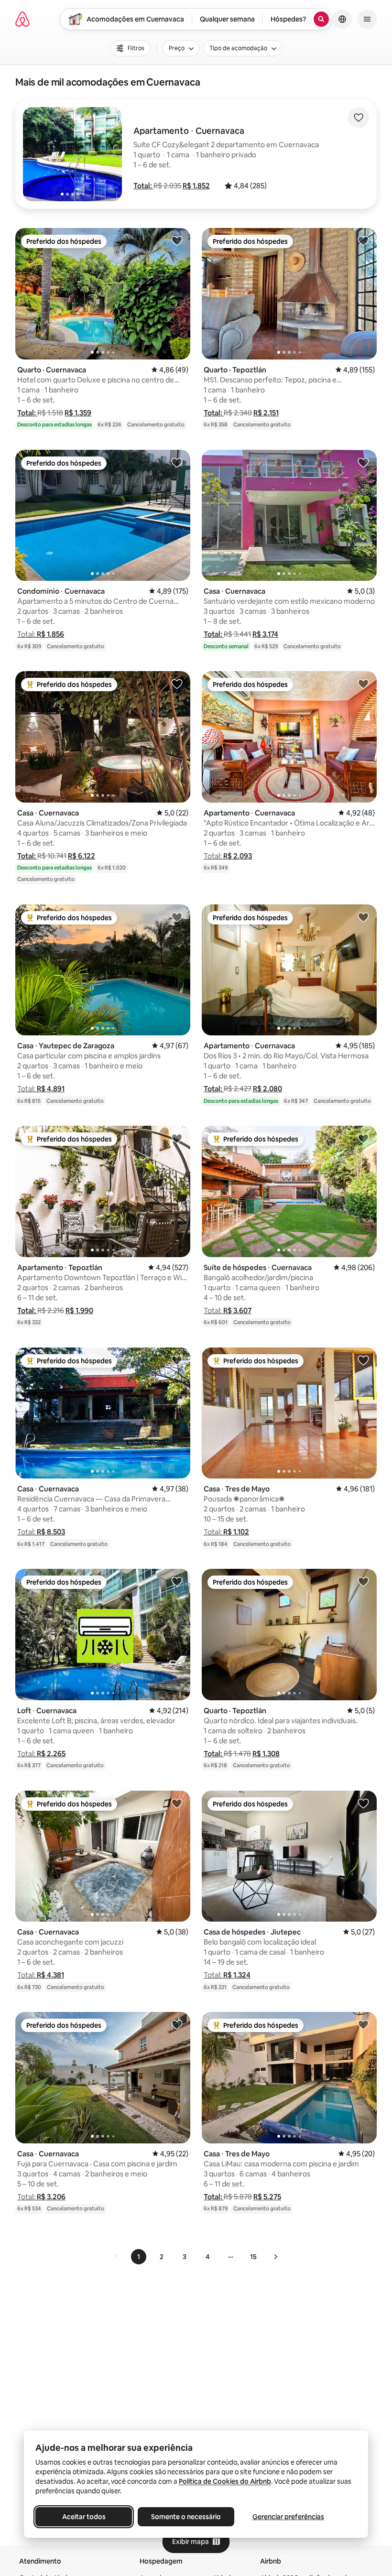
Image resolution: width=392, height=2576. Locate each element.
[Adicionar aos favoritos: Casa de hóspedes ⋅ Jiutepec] (363, 1803)
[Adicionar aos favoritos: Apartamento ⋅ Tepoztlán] (177, 1138)
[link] (117, 2257)
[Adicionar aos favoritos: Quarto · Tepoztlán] (363, 240)
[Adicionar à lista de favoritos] (359, 118)
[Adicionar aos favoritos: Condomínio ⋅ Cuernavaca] (177, 462)
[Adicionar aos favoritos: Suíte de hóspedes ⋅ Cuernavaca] (363, 1138)
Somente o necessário (186, 2517)
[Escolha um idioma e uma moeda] (342, 19)
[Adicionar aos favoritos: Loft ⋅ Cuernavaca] (177, 1581)
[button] (143, 186)
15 (253, 2257)
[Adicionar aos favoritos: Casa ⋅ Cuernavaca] (363, 462)
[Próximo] (275, 2257)
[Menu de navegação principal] (367, 19)
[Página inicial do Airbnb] (22, 19)
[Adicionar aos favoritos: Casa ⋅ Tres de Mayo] (363, 1360)
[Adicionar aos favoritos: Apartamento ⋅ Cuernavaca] (363, 684)
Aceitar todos (84, 2517)
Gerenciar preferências (288, 2517)
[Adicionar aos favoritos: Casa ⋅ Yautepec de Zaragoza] (177, 917)
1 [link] (139, 2257)
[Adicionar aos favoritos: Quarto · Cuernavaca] (177, 240)
